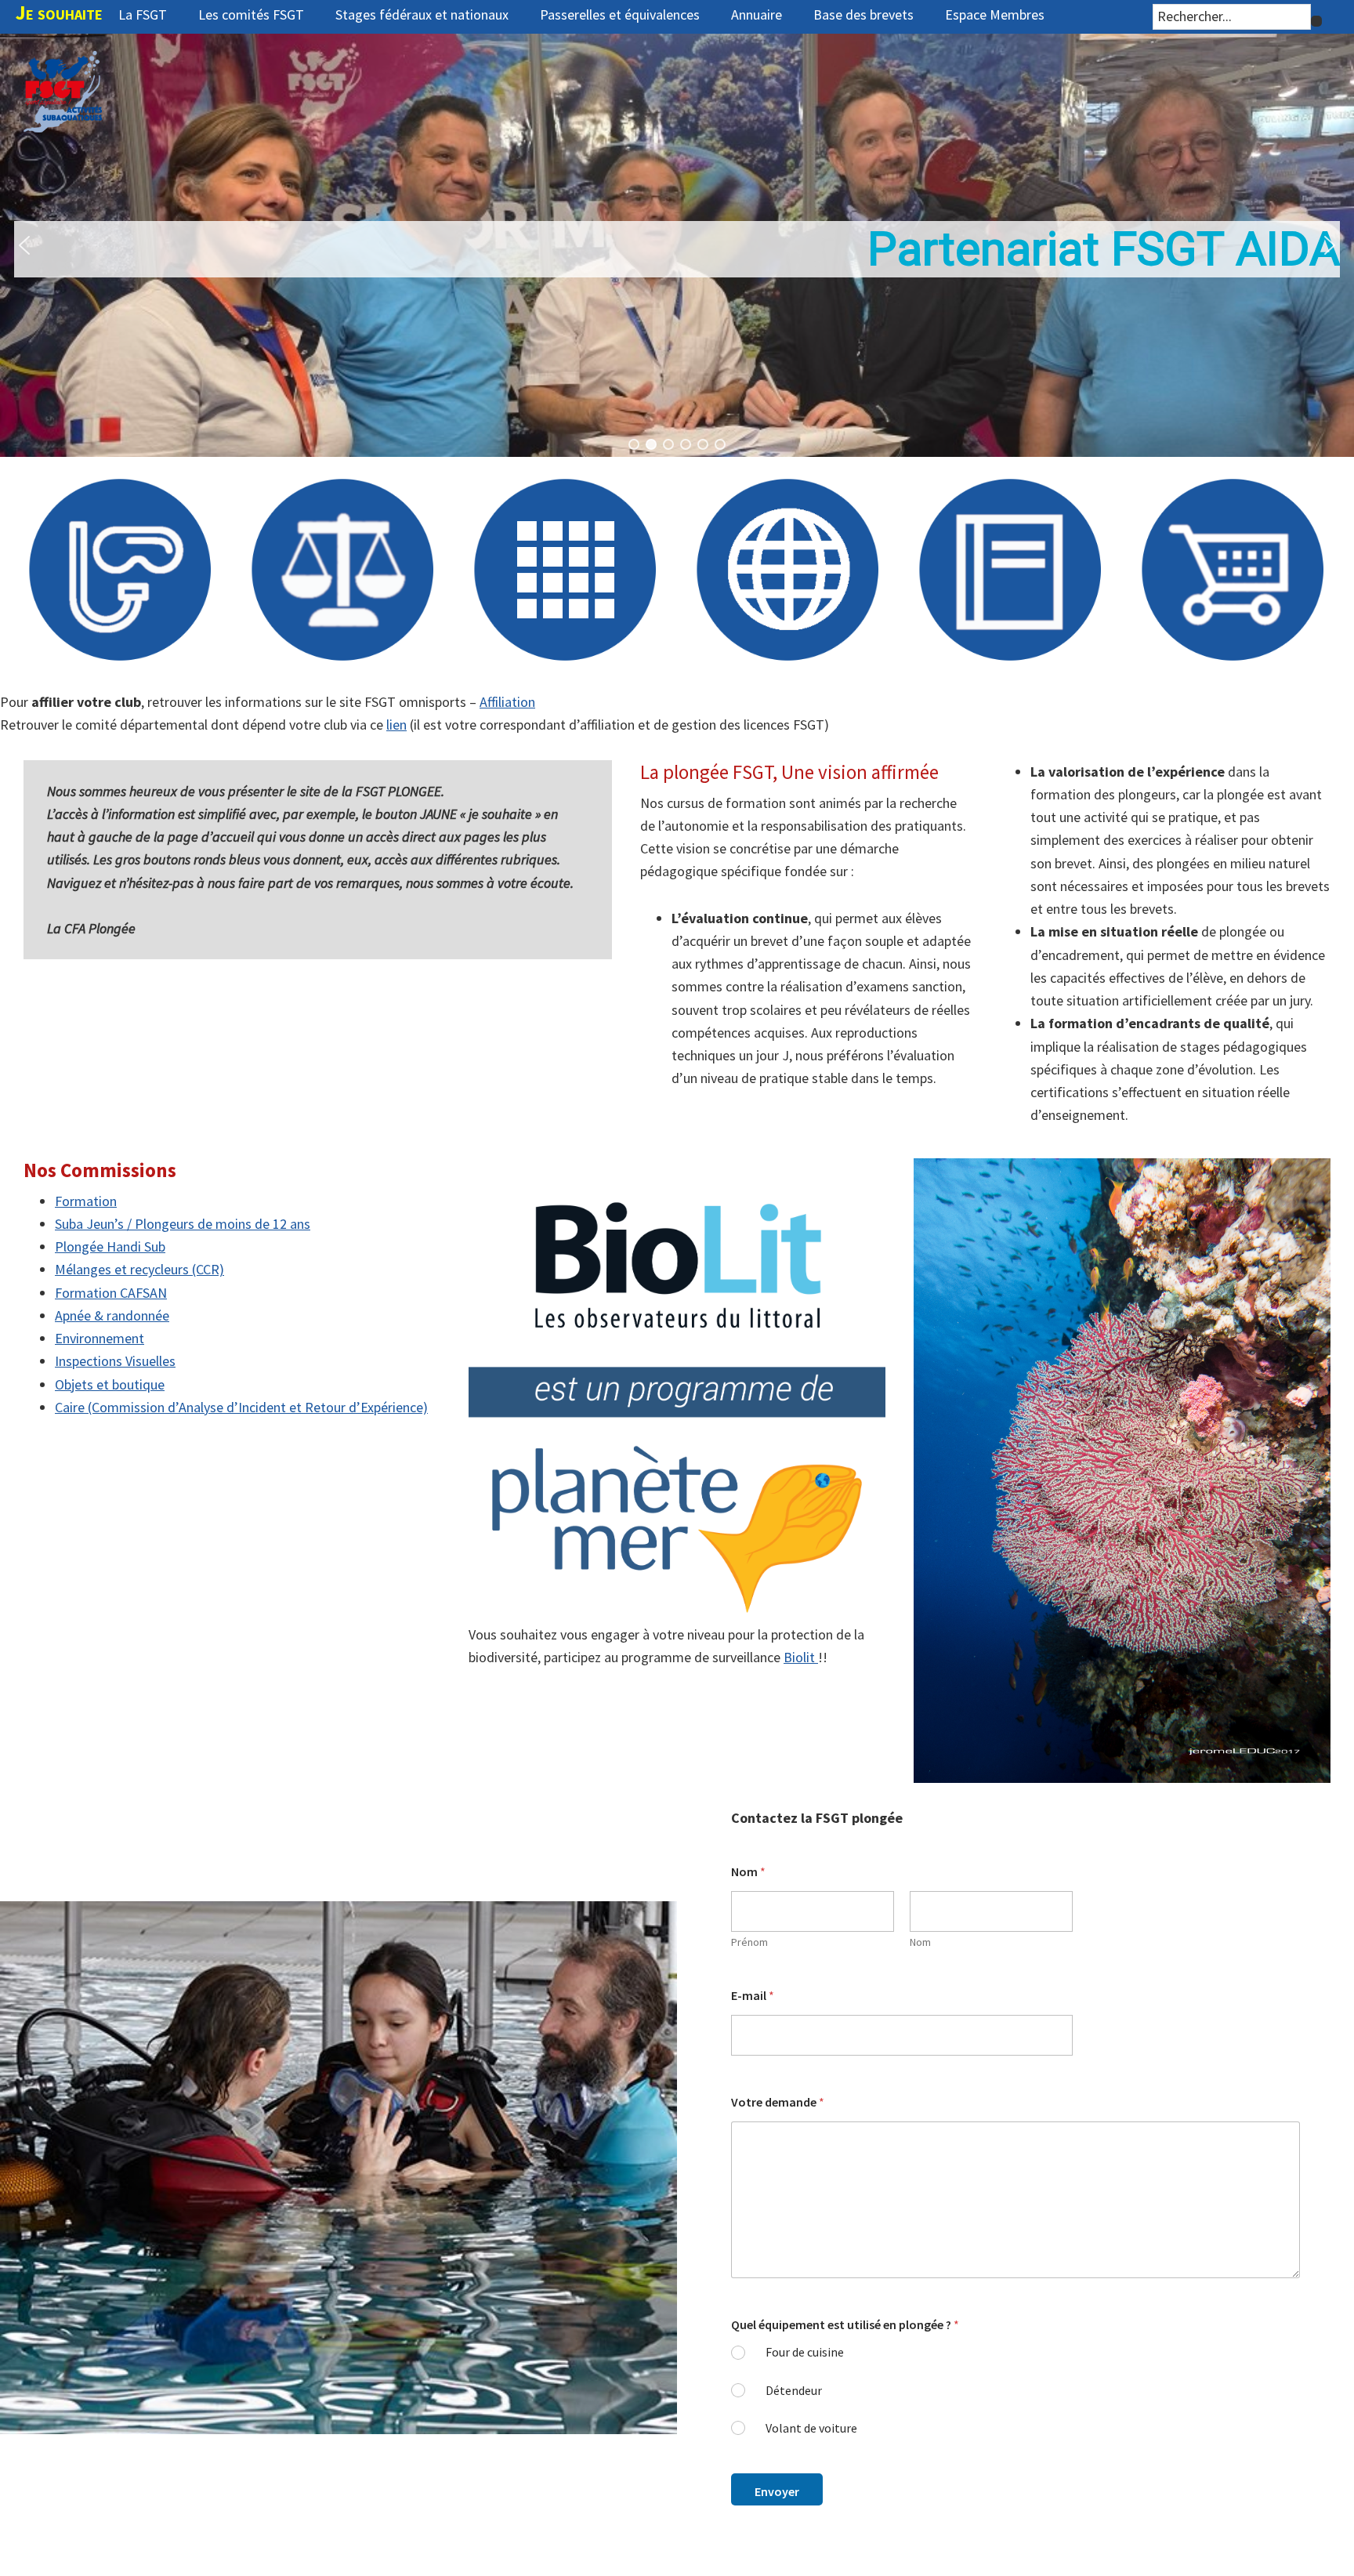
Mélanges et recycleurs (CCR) (139, 1269)
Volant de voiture (811, 2428)
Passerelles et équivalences (620, 14)
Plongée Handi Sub (110, 1246)
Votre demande (778, 2102)
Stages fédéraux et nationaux (422, 14)
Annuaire (757, 14)
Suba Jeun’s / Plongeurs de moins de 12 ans (183, 1224)
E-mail (753, 1996)
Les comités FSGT (251, 14)
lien (396, 725)
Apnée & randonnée (112, 1315)
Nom (920, 1942)
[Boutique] (1233, 656)
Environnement (100, 1338)
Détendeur (794, 2390)
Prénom (749, 1942)
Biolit (801, 1657)
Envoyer (777, 2491)
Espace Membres (995, 14)
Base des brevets (863, 14)
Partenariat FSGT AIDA (1104, 249)
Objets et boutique (110, 1384)
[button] (677, 245)
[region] (677, 245)
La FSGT (143, 14)
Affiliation (507, 702)
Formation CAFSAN (111, 1293)
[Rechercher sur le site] (1316, 21)
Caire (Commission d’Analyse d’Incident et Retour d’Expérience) (241, 1407)
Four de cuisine (805, 2352)
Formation (86, 1201)
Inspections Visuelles (115, 1361)
